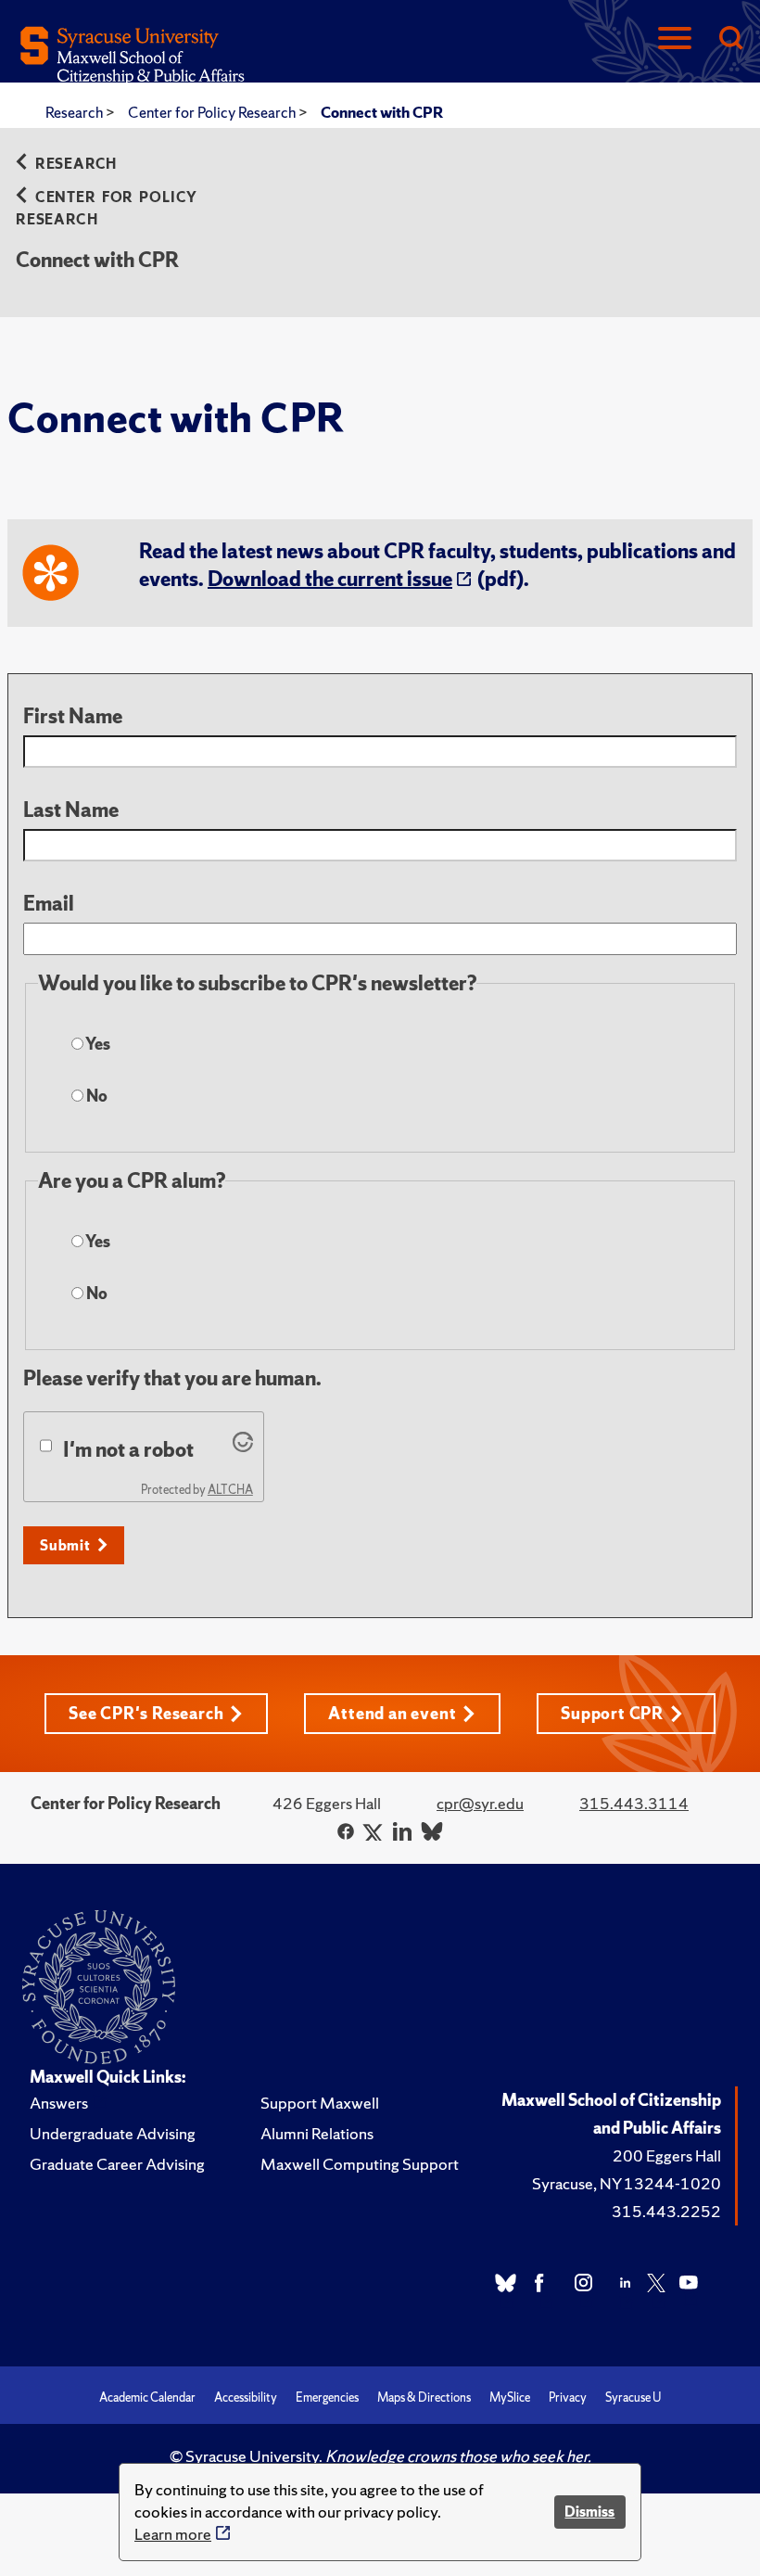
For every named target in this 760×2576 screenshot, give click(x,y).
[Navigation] (675, 39)
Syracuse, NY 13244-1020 (627, 2183)
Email (49, 904)
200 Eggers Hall (667, 2155)
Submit (65, 1545)
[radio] (77, 1044)
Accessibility (246, 2397)
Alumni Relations (317, 2133)
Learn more (173, 2534)
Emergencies (327, 2397)
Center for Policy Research (213, 112)
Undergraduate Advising (113, 2133)
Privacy (568, 2397)
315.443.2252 (666, 2211)
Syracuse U (633, 2397)
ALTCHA (230, 1490)
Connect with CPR (382, 112)
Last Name (71, 810)
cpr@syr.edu (480, 1803)
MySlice (510, 2397)
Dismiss (589, 2512)
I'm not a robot (128, 1450)
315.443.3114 (634, 1803)
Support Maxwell (320, 2103)
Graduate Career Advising (117, 2164)
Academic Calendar (147, 2397)
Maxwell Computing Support (360, 2164)
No (95, 1096)
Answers (59, 2103)
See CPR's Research (146, 1713)
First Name (73, 716)
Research (76, 112)
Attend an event (392, 1713)
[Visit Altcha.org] (243, 1445)
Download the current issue (330, 579)
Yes (97, 1044)
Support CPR (612, 1713)
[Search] (730, 39)
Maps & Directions (424, 2397)
